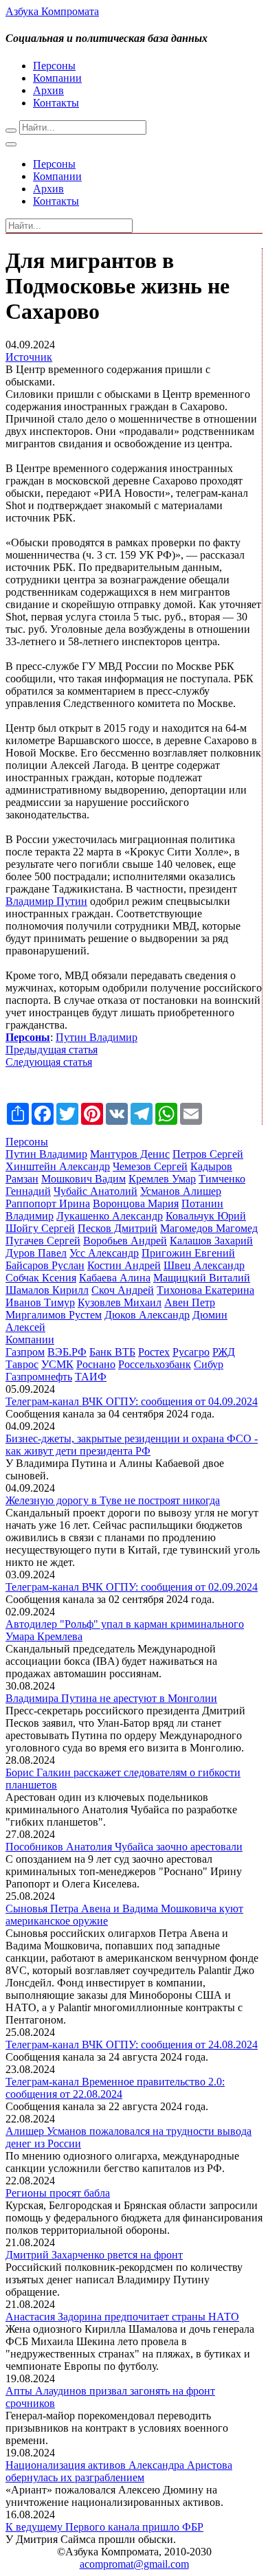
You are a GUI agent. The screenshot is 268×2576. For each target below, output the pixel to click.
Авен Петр (190, 1302)
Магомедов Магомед (209, 1228)
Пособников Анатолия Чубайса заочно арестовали (124, 1847)
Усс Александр (104, 1253)
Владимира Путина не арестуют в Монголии (111, 1698)
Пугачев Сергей (43, 1241)
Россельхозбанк (155, 1364)
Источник (29, 357)
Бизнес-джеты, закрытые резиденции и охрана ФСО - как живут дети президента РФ (132, 1445)
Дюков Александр (147, 1315)
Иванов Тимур (40, 1302)
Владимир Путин (46, 901)
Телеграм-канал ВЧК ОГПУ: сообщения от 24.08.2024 (132, 2045)
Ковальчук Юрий (206, 1216)
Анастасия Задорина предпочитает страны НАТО (122, 2317)
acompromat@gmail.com (134, 2564)
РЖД (224, 1352)
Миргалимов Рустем (54, 1315)
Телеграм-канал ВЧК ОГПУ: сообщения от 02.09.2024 (132, 1587)
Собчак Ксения (41, 1278)
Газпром (25, 1352)
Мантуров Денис (130, 1154)
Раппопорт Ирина (48, 1203)
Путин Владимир (97, 1037)
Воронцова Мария (136, 1203)
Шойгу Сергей (40, 1228)
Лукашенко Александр (110, 1216)
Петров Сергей (208, 1154)
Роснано (96, 1364)
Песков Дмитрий (118, 1228)
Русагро (191, 1352)
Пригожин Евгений (188, 1253)
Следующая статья (49, 1062)
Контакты (56, 103)
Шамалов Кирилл (47, 1290)
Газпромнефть (39, 1377)
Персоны (54, 66)
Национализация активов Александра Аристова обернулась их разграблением (119, 2471)
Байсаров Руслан (45, 1265)
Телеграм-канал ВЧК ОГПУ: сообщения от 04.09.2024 (132, 1401)
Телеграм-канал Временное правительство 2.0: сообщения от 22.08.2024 (115, 2088)
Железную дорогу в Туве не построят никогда (113, 1500)
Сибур (209, 1364)
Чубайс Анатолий (96, 1191)
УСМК (57, 1364)
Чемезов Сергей (150, 1166)
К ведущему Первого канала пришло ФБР (104, 2527)
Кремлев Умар (162, 1179)
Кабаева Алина (115, 1278)
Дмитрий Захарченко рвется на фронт (94, 2255)
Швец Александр (204, 1265)
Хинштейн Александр (58, 1166)
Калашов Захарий (211, 1241)
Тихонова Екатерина (205, 1290)
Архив (48, 90)
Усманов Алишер (181, 1191)
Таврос (22, 1364)
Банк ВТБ (112, 1352)
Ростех (154, 1352)
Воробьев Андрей (125, 1241)
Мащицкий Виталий (202, 1278)
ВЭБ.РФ (67, 1352)
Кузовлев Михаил (120, 1302)
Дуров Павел (36, 1253)
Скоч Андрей (123, 1290)
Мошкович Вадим (83, 1179)
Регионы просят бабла (58, 2193)
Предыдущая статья (52, 1050)
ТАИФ (91, 1377)
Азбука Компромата (52, 11)
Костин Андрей (124, 1265)
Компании (57, 78)
